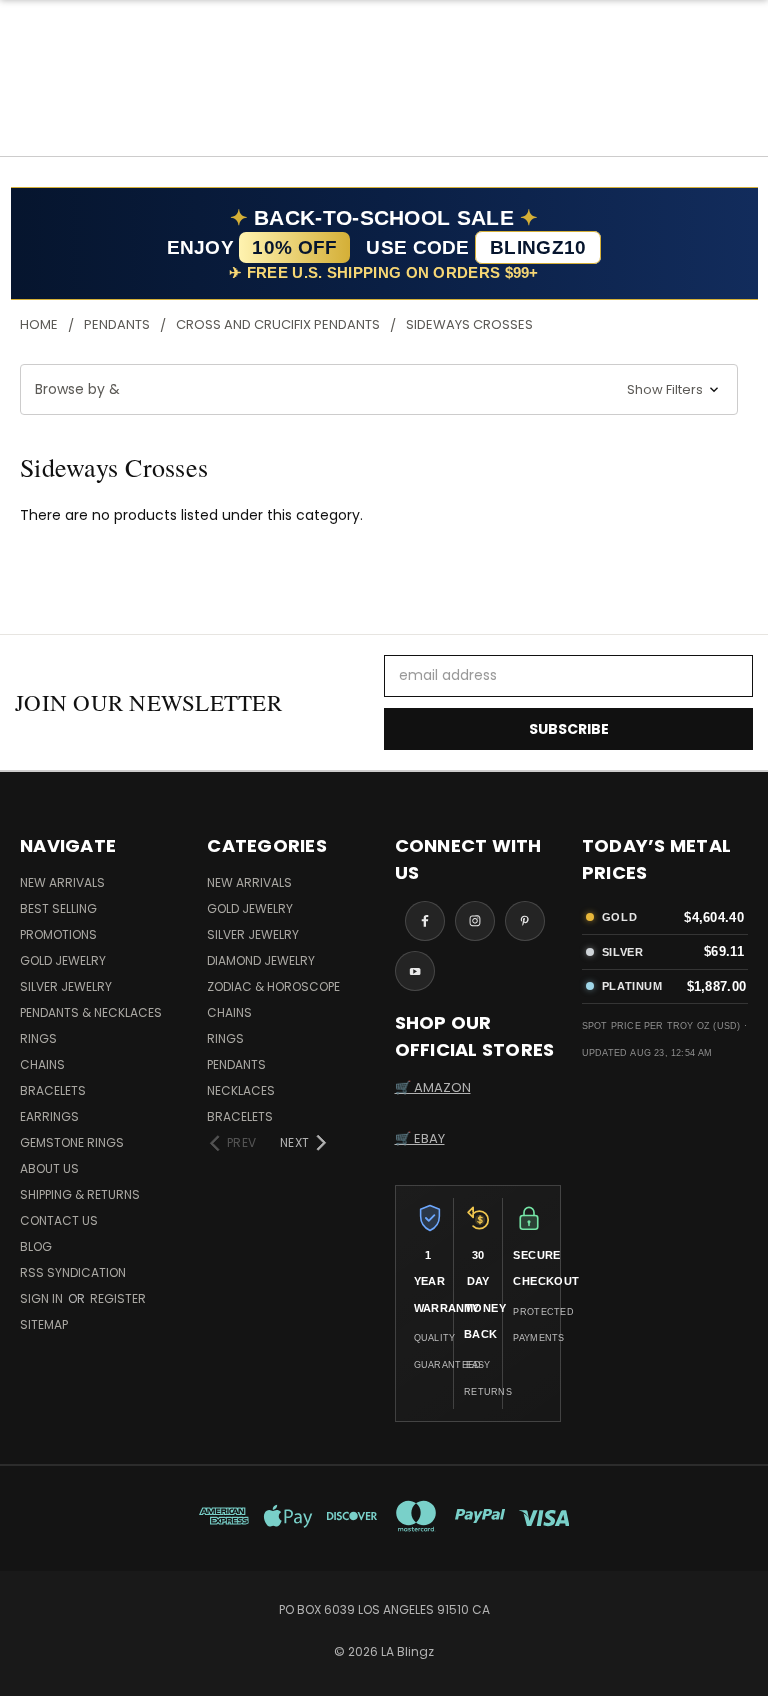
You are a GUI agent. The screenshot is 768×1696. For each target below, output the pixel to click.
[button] (379, 389)
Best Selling (58, 908)
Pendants (236, 1064)
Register (118, 1298)
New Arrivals (62, 882)
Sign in (43, 1298)
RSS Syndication (73, 1272)
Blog (36, 1246)
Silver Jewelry (66, 986)
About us (49, 1168)
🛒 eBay (420, 1138)
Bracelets (53, 1090)
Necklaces (241, 1090)
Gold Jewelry (63, 960)
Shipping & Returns (80, 1194)
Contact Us (59, 1220)
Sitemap (44, 1324)
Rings (38, 1038)
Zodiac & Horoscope (273, 986)
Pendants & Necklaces (91, 1012)
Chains (42, 1064)
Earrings (49, 1116)
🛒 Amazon (433, 1087)
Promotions (58, 934)
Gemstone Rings (72, 1142)
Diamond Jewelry (261, 960)
